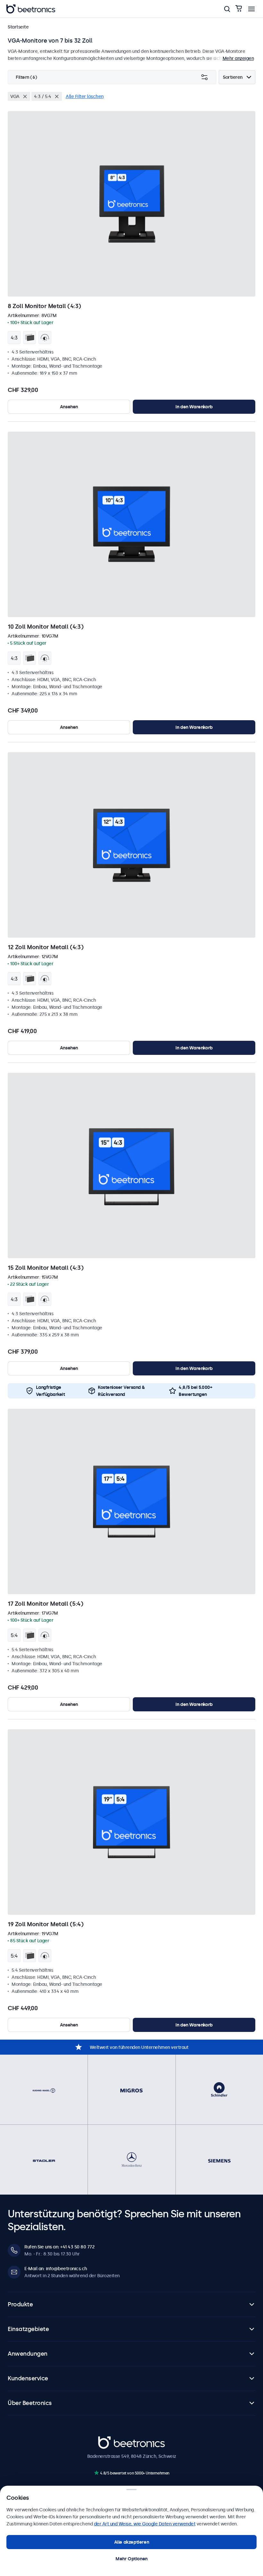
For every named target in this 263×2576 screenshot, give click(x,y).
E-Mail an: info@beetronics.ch (56, 2269)
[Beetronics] (31, 9)
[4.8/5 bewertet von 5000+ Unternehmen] (96, 2473)
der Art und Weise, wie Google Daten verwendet (145, 2524)
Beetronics (110, 2440)
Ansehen (69, 407)
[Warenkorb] (239, 9)
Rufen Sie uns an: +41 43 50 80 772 (59, 2247)
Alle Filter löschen (85, 96)
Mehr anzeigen (238, 58)
